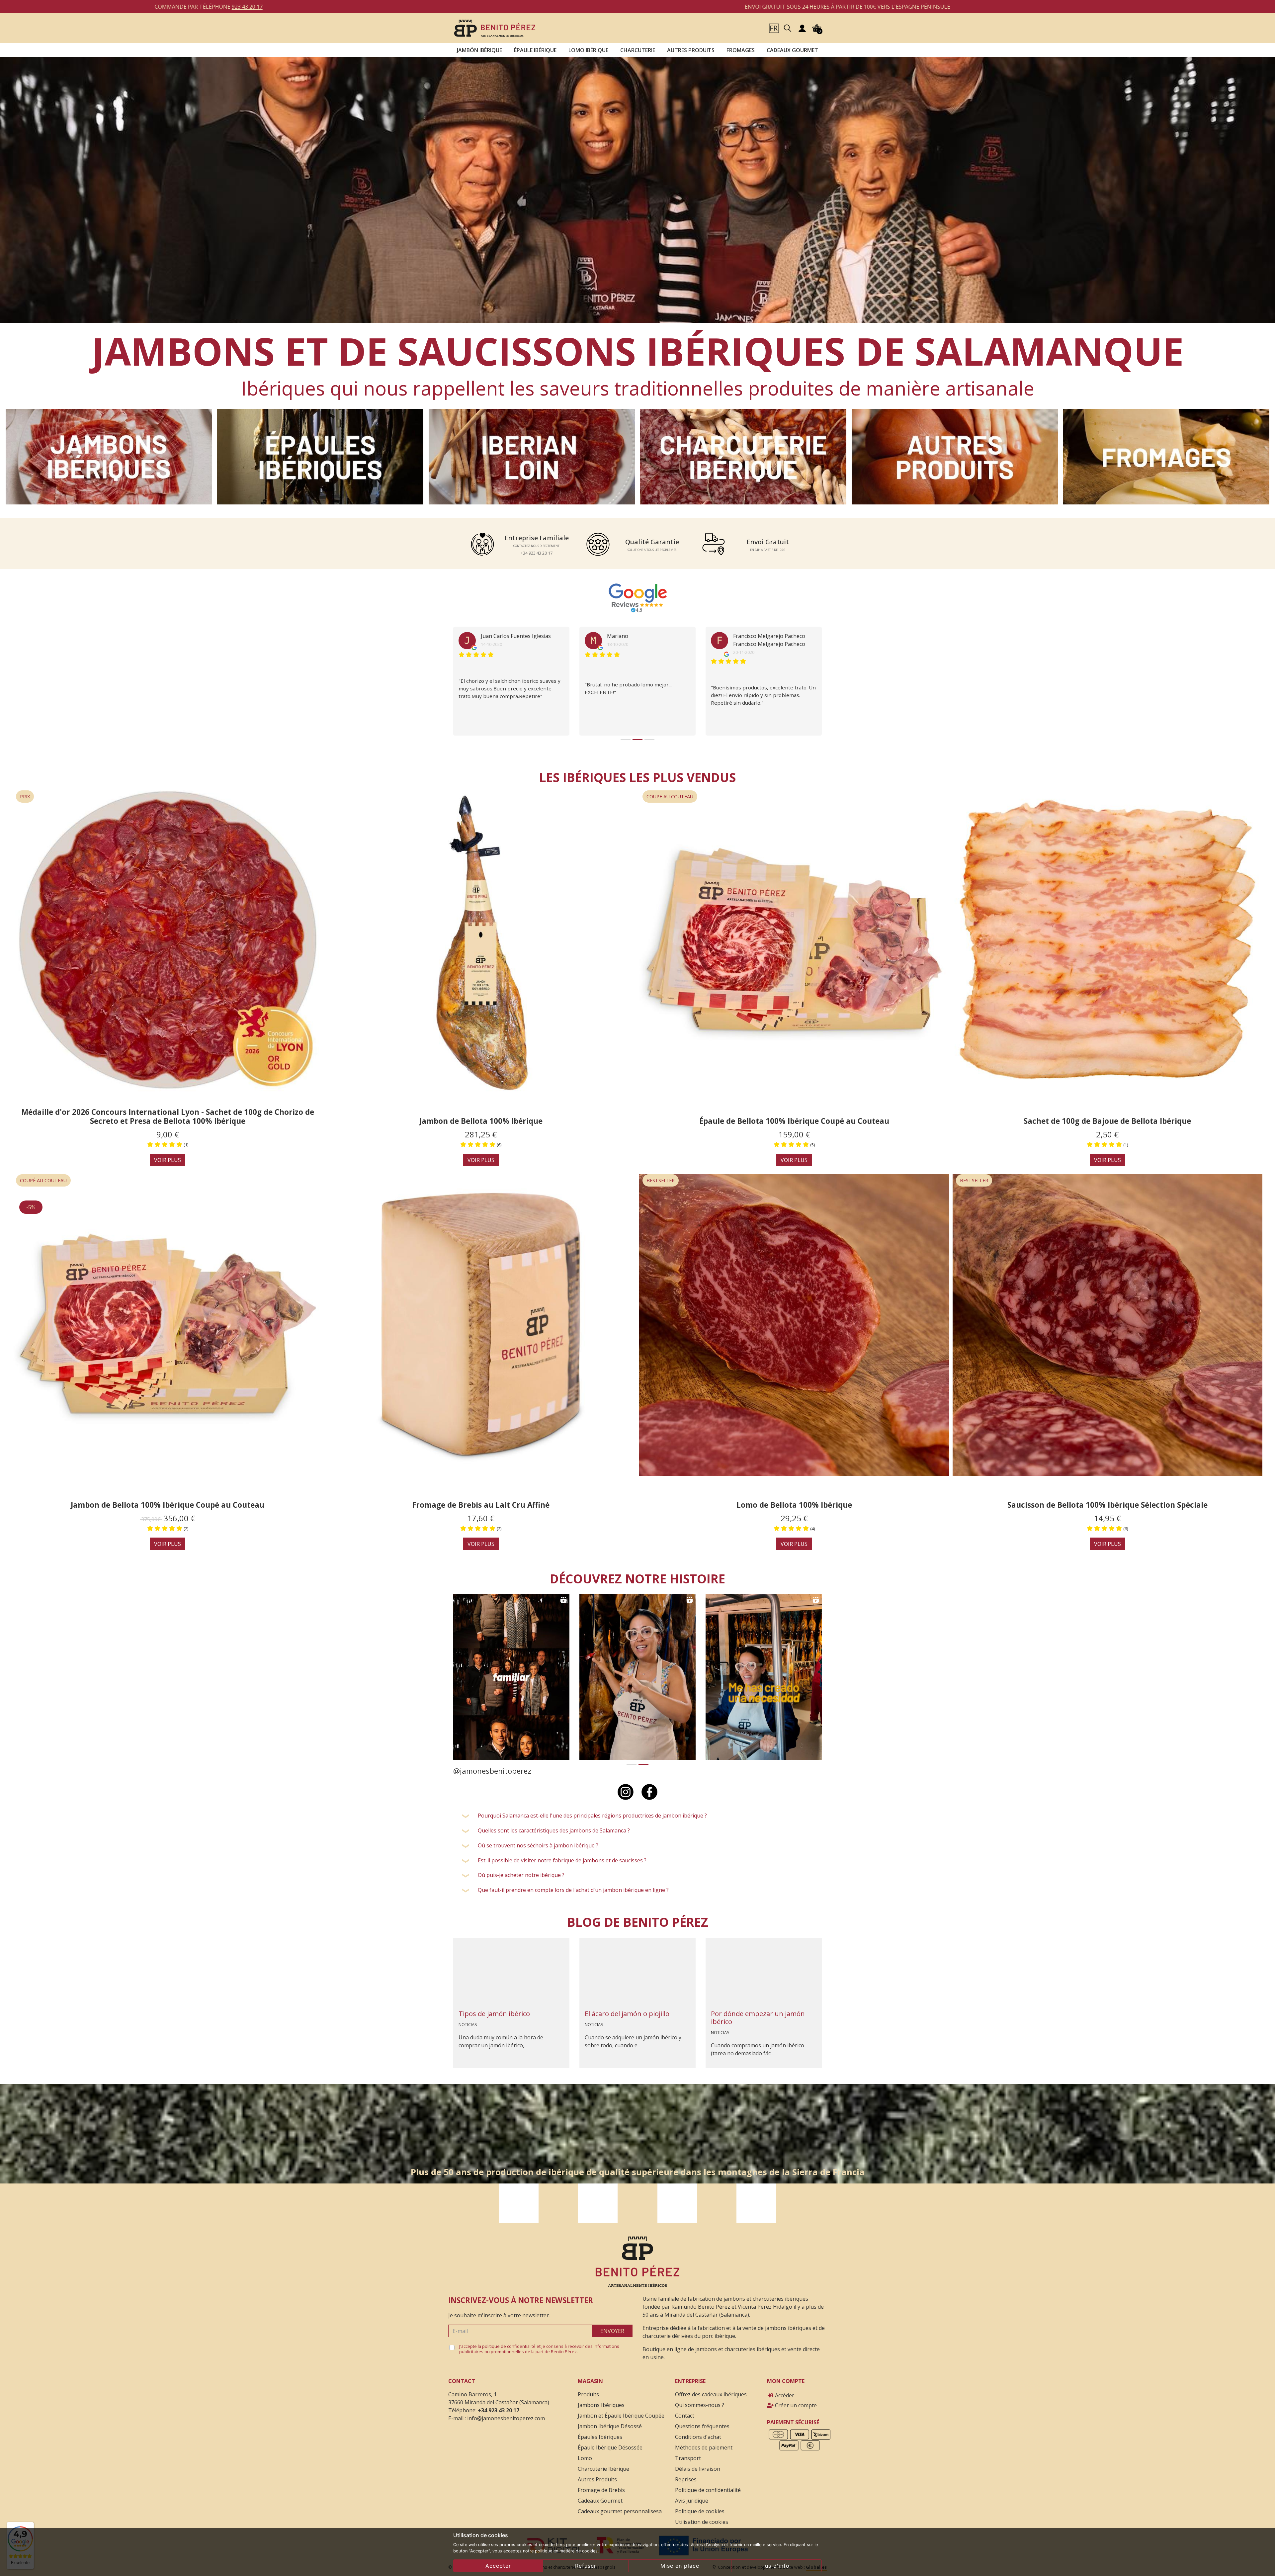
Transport (688, 2452)
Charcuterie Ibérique (603, 2463)
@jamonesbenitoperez (492, 1765)
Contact (685, 2410)
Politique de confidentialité (708, 2484)
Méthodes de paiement (704, 2442)
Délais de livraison (698, 2463)
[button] (774, 28)
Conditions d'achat (698, 2431)
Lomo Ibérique (588, 50)
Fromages (741, 50)
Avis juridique (692, 2495)
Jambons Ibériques (601, 2399)
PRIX (25, 791)
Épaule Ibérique (535, 50)
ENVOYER (612, 2325)
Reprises (686, 2473)
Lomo (585, 2452)
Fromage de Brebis (601, 2484)
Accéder (784, 2389)
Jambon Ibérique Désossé (610, 2420)
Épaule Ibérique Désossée (610, 2442)
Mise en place (680, 2566)
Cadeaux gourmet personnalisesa (620, 2505)
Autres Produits (691, 50)
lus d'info (776, 2566)
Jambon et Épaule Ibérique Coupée (621, 2410)
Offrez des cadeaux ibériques (711, 2388)
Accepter (498, 2566)
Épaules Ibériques (600, 2431)
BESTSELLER (661, 1174)
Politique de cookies (700, 2505)
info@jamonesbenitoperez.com (506, 2412)
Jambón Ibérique (479, 50)
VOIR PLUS (168, 1154)
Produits (588, 2388)
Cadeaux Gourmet (792, 50)
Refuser (586, 2566)
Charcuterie (638, 50)
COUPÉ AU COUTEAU (670, 791)
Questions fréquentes (702, 2420)
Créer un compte (795, 2399)
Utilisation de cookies (702, 2516)
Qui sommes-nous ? (700, 2399)
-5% (31, 1201)
